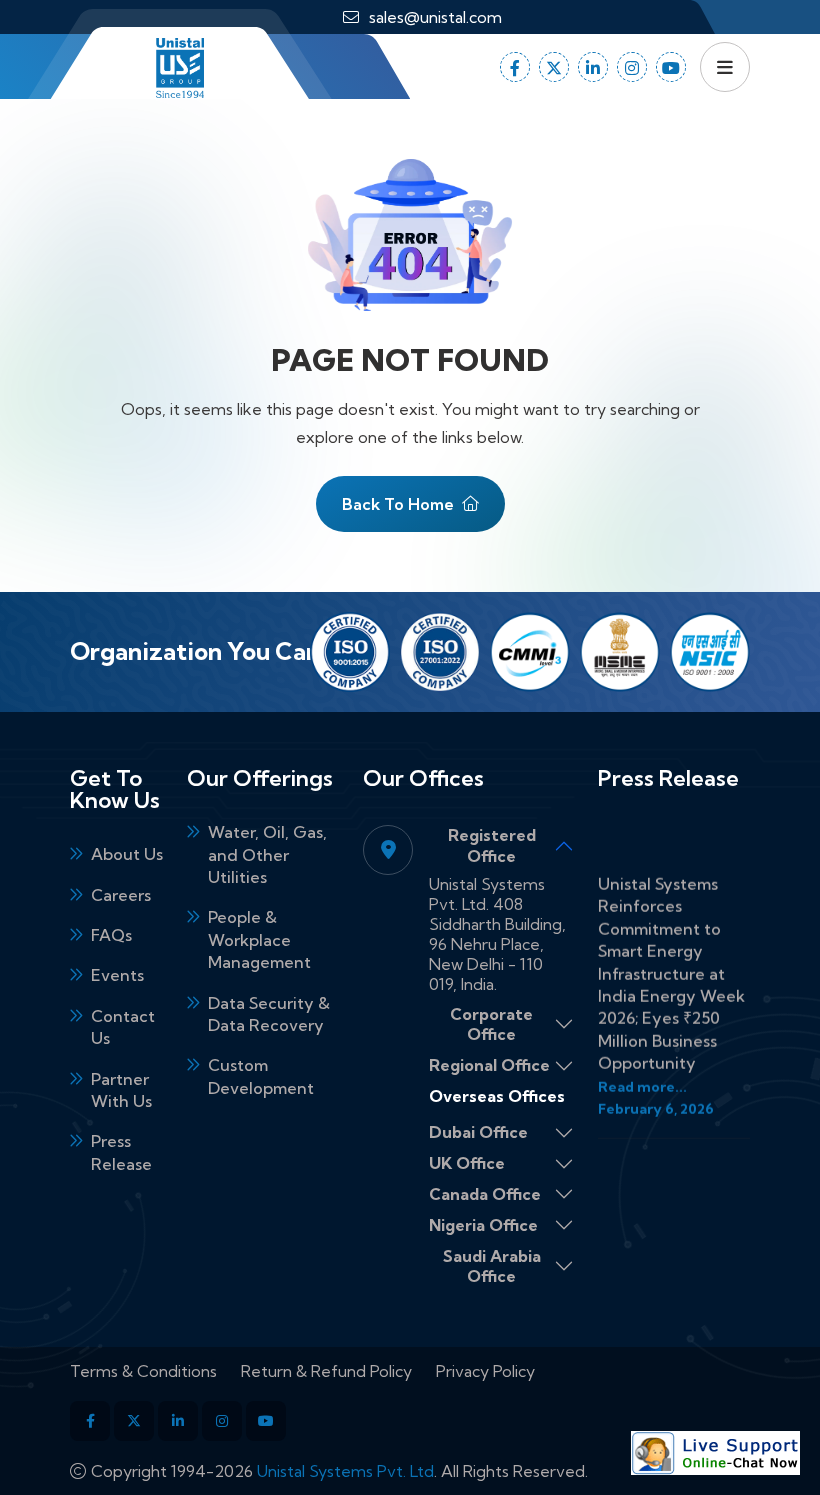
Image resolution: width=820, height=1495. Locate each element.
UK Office (467, 1163)
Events (117, 975)
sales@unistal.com (435, 17)
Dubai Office (478, 1132)
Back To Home (398, 504)
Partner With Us (121, 1090)
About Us (127, 854)
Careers (121, 895)
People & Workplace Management (259, 939)
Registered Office (492, 845)
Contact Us (123, 1027)
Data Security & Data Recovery (269, 1014)
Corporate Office (491, 1024)
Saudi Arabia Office (492, 1266)
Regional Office (489, 1065)
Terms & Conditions (143, 1371)
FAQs (111, 935)
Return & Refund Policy (326, 1371)
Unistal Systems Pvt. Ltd (345, 1471)
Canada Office (485, 1194)
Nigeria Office (483, 1225)
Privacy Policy (485, 1371)
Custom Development (261, 1076)
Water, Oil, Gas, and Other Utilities (267, 854)
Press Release (121, 1152)
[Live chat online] (715, 1453)
